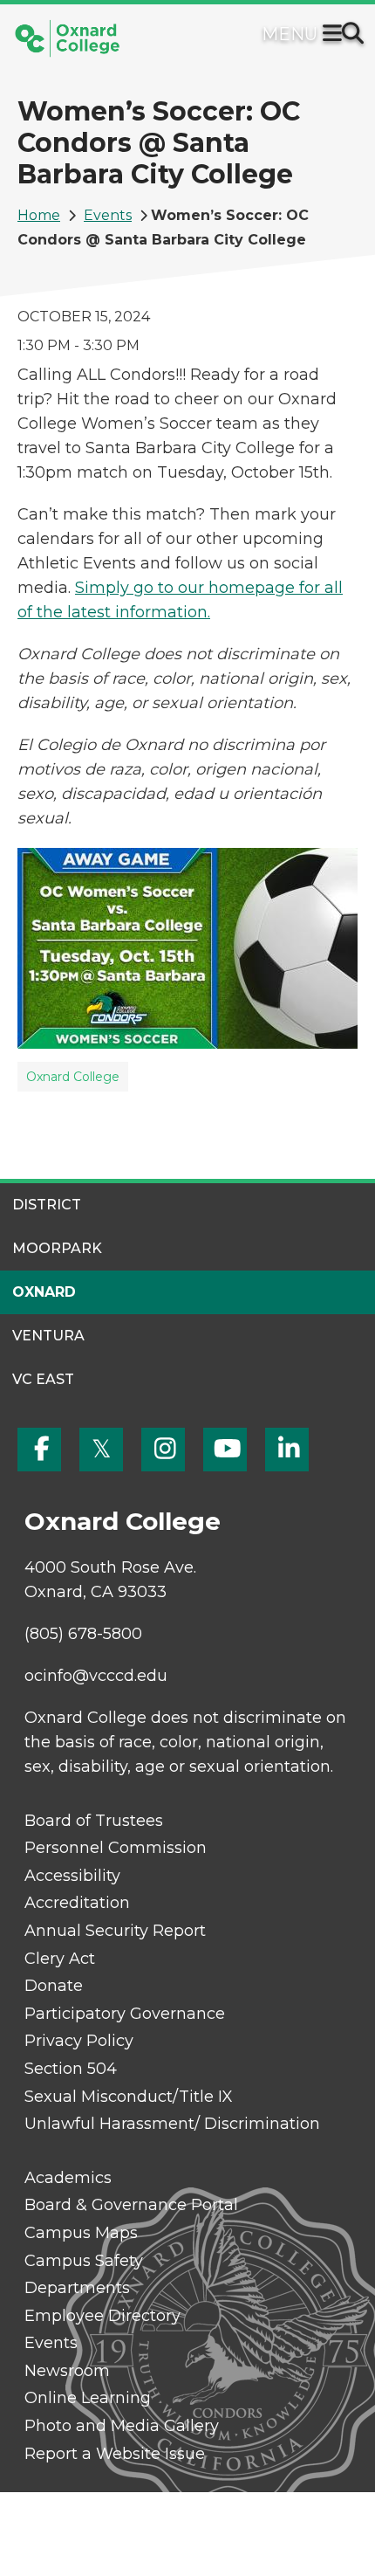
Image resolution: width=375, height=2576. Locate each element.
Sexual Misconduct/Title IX (129, 2097)
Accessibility (72, 1876)
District (47, 1205)
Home (39, 215)
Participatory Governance (125, 2014)
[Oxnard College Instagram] (163, 1450)
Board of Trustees (94, 1821)
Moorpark (57, 1248)
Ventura (48, 1336)
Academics (68, 2178)
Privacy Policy (79, 2041)
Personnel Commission (116, 1848)
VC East (43, 1379)
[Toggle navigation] (336, 35)
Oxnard (44, 1292)
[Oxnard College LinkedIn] (287, 1450)
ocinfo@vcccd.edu (96, 1676)
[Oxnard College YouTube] (225, 1450)
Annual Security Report (115, 1931)
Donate (54, 1986)
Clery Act (60, 1959)
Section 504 (71, 2069)
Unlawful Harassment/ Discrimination (172, 2124)
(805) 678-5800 (83, 1634)
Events (108, 215)
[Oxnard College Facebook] (39, 1450)
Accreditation (77, 1903)
